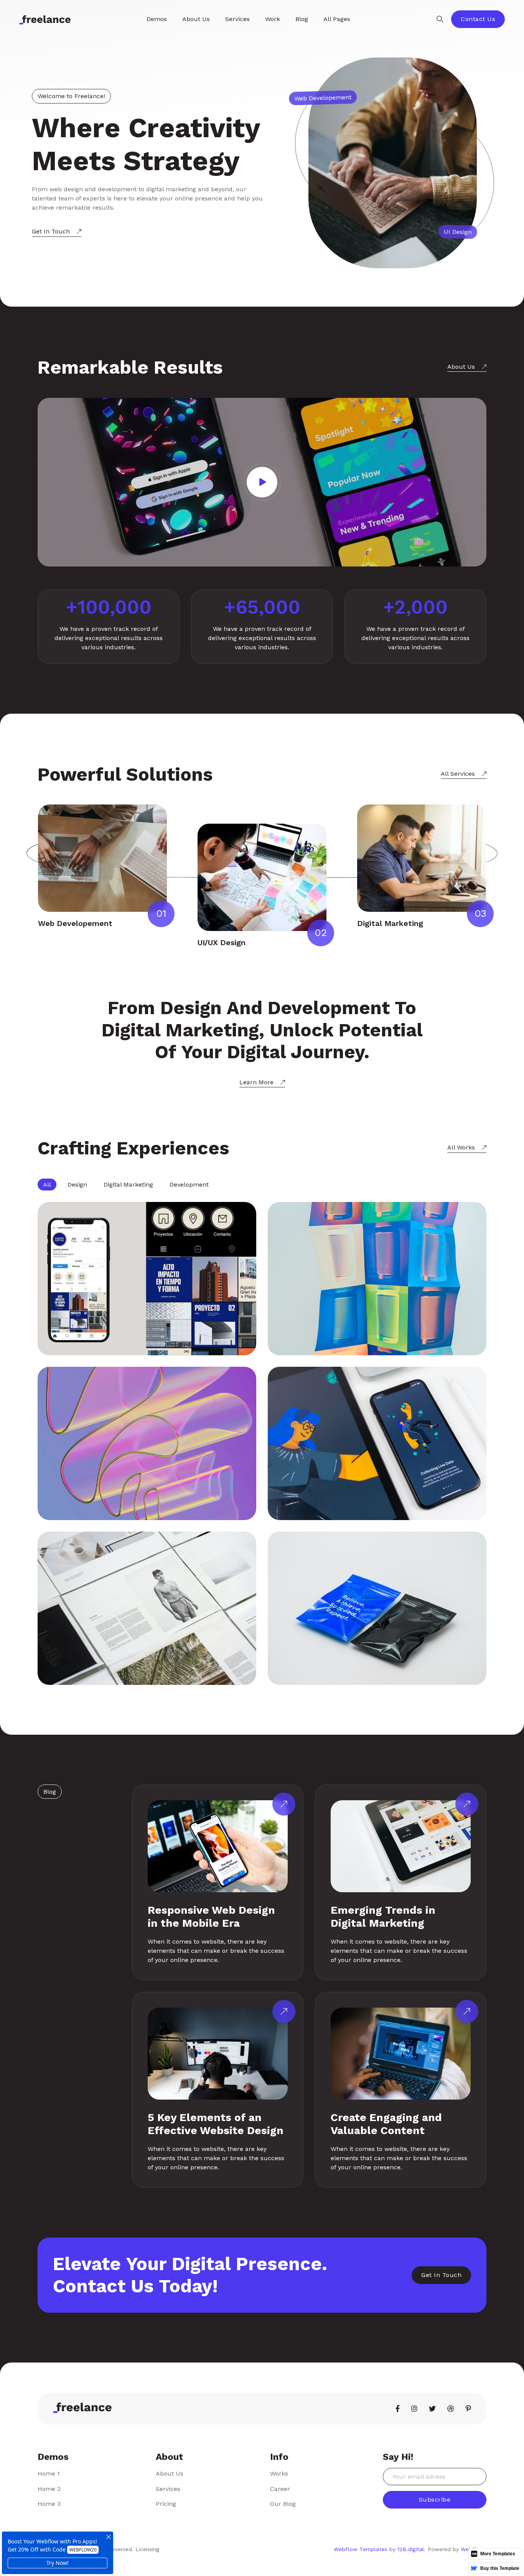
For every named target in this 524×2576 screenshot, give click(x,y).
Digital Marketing (390, 923)
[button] (157, 19)
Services (168, 2489)
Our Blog (283, 2504)
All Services (458, 774)
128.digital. (411, 2549)
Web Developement (75, 923)
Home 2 (49, 2489)
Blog (302, 19)
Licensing (147, 2549)
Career (280, 2489)
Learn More (256, 1082)
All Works (461, 1147)
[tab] (47, 1185)
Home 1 (49, 2473)
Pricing (166, 2504)
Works (279, 2473)
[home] (45, 19)
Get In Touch (51, 231)
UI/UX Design (222, 942)
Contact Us (478, 19)
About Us (461, 367)
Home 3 (49, 2504)
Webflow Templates (361, 2549)
